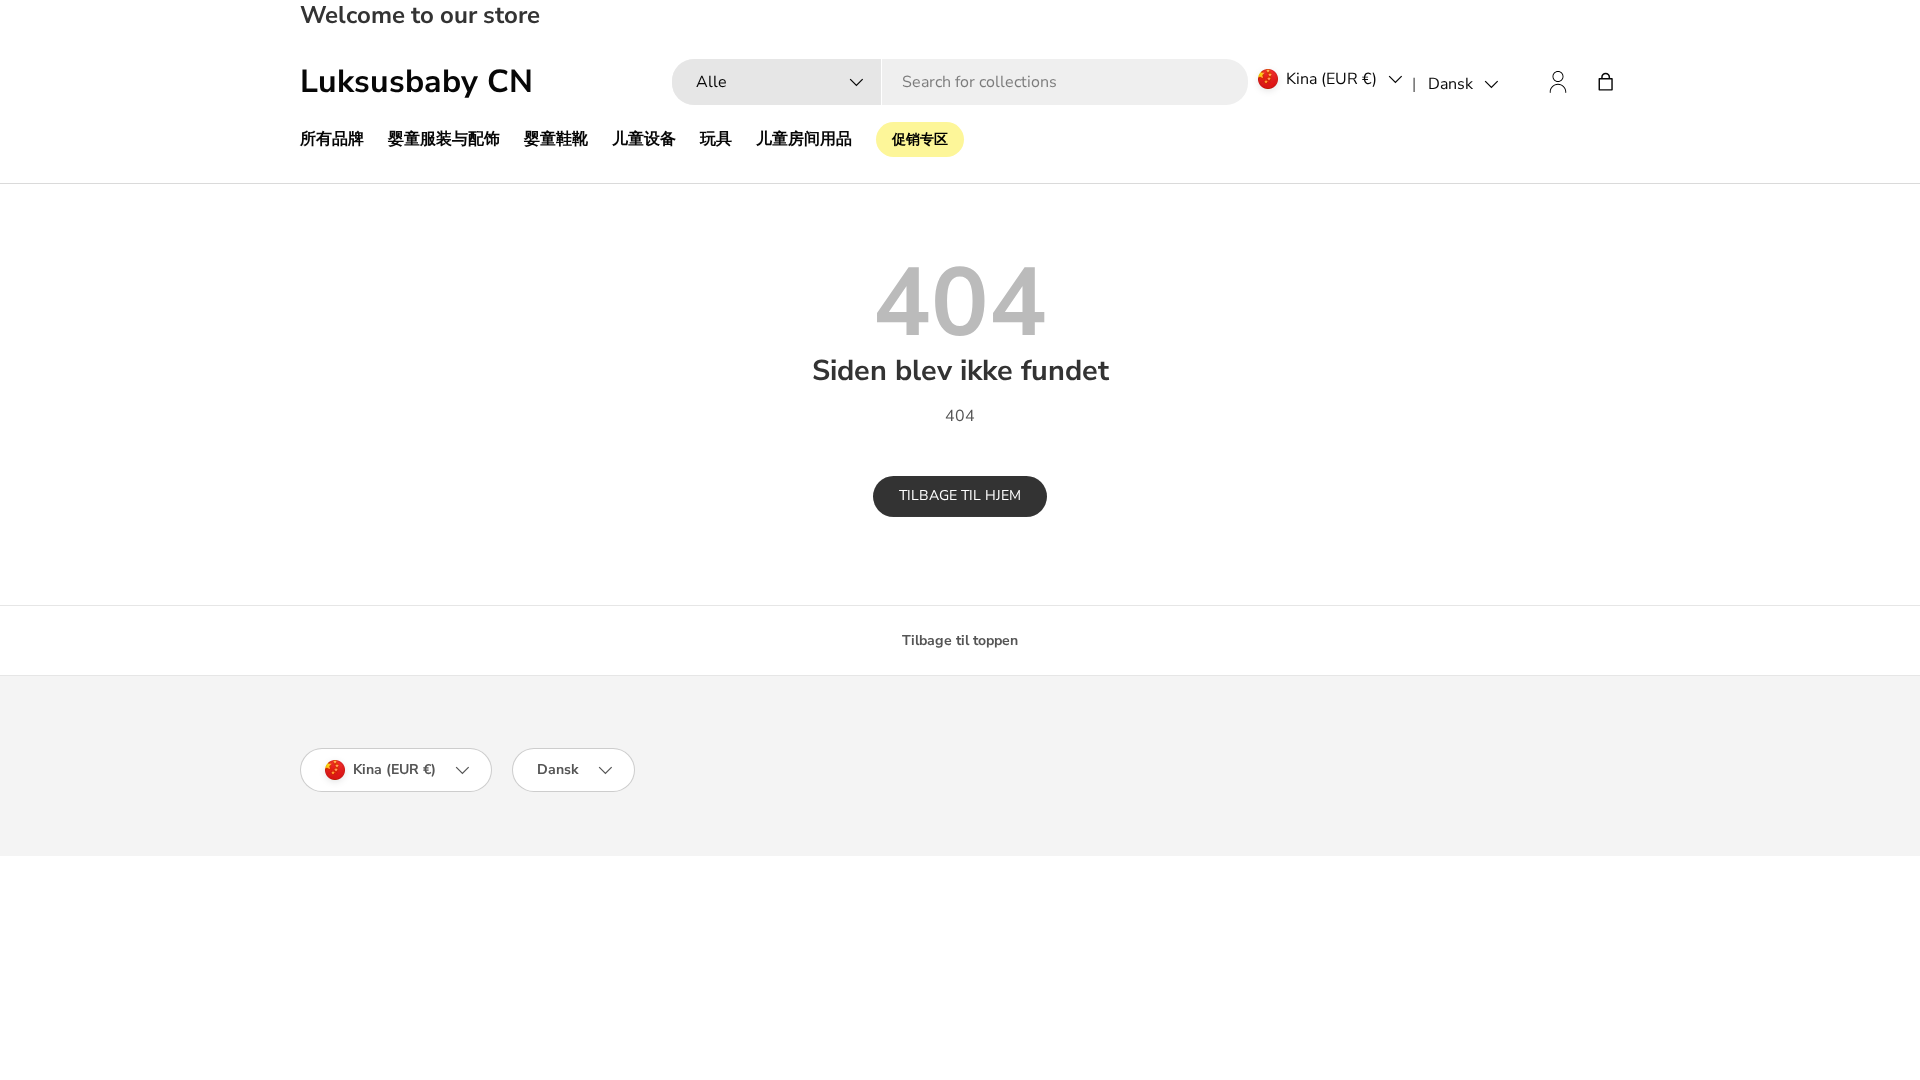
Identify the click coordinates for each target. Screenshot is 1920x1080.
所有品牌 (332, 139)
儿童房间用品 (804, 139)
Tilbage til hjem (960, 495)
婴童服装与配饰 (444, 139)
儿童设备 (644, 139)
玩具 (716, 139)
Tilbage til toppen (960, 640)
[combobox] (960, 82)
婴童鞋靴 (556, 139)
